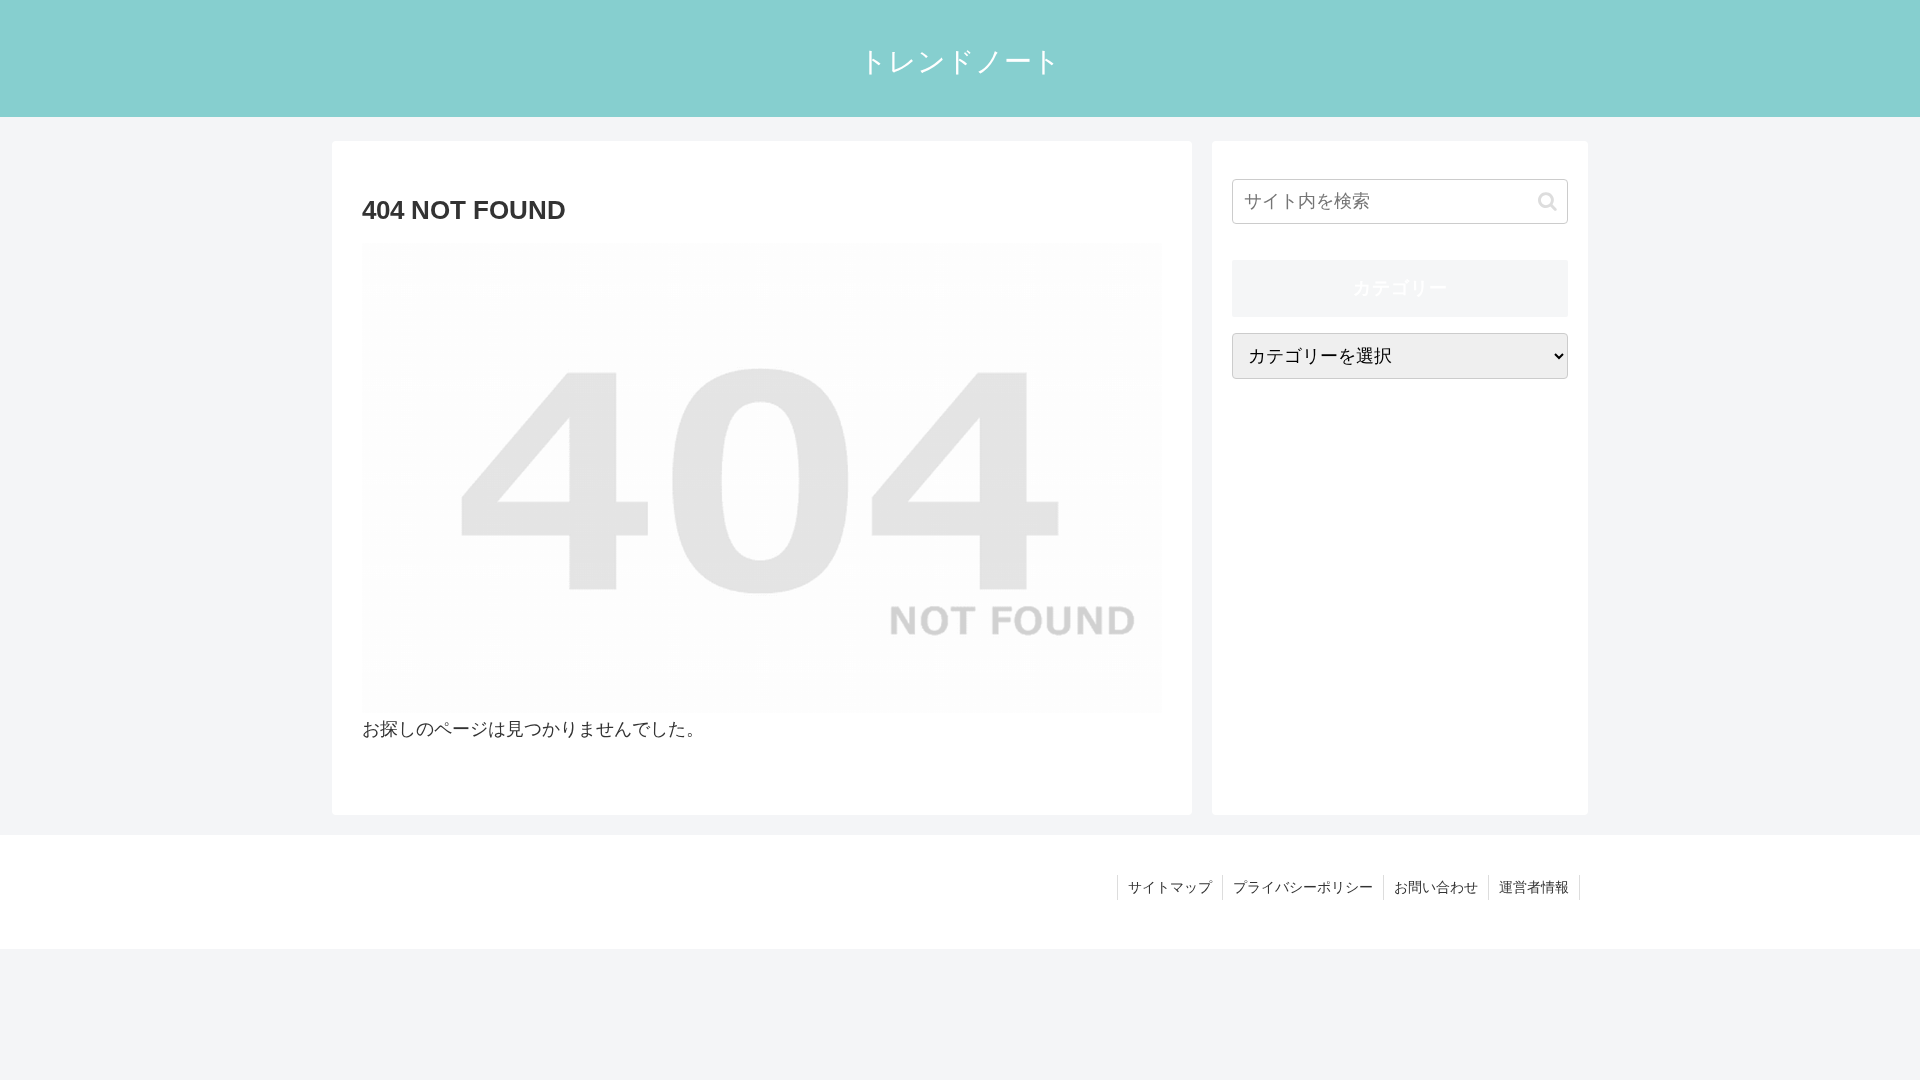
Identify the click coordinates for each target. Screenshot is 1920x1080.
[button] (1547, 201)
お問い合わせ (1436, 887)
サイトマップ (1170, 887)
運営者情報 (1534, 887)
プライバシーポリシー (1303, 887)
